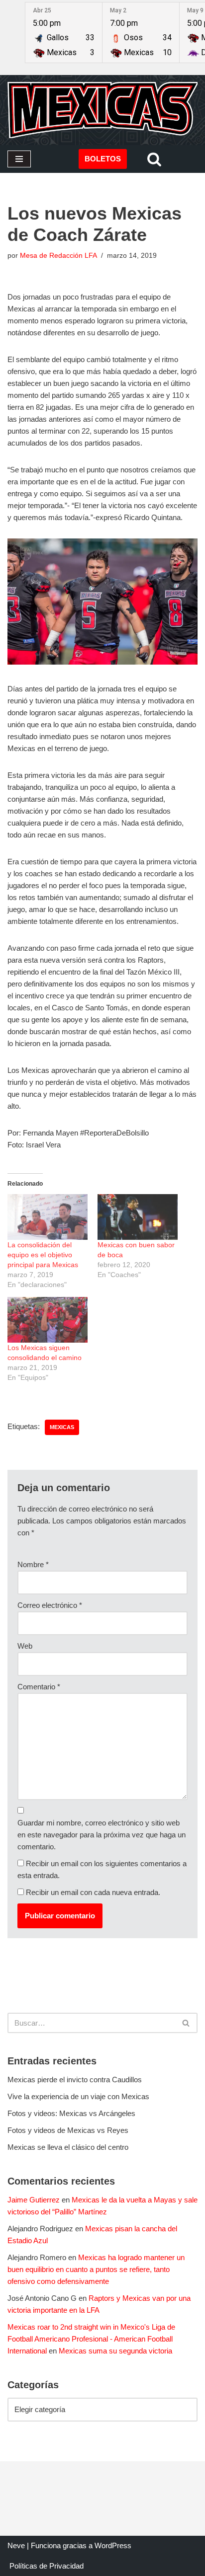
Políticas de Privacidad (47, 2566)
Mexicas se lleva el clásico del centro (68, 2147)
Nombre (33, 1564)
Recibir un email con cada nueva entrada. (93, 1892)
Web (25, 1646)
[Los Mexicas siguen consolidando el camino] (48, 1320)
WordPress (113, 2545)
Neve (16, 2545)
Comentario (39, 1687)
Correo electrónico (50, 1605)
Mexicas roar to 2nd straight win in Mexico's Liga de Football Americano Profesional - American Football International (91, 2339)
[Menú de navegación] (19, 159)
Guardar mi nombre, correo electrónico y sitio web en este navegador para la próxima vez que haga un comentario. (102, 1835)
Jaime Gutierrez (34, 2200)
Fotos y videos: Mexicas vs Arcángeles (71, 2113)
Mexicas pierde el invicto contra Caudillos (75, 2080)
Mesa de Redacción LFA (58, 256)
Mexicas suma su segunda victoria (115, 2351)
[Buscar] (154, 159)
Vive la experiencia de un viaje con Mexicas (78, 2096)
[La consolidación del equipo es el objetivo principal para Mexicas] (48, 1217)
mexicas (62, 1427)
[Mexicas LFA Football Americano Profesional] (102, 110)
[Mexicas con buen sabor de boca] (138, 1217)
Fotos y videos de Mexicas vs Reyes (68, 2130)
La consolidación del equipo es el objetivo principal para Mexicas (43, 1255)
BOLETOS (103, 159)
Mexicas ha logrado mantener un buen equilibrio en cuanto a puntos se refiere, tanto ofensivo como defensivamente (96, 2269)
